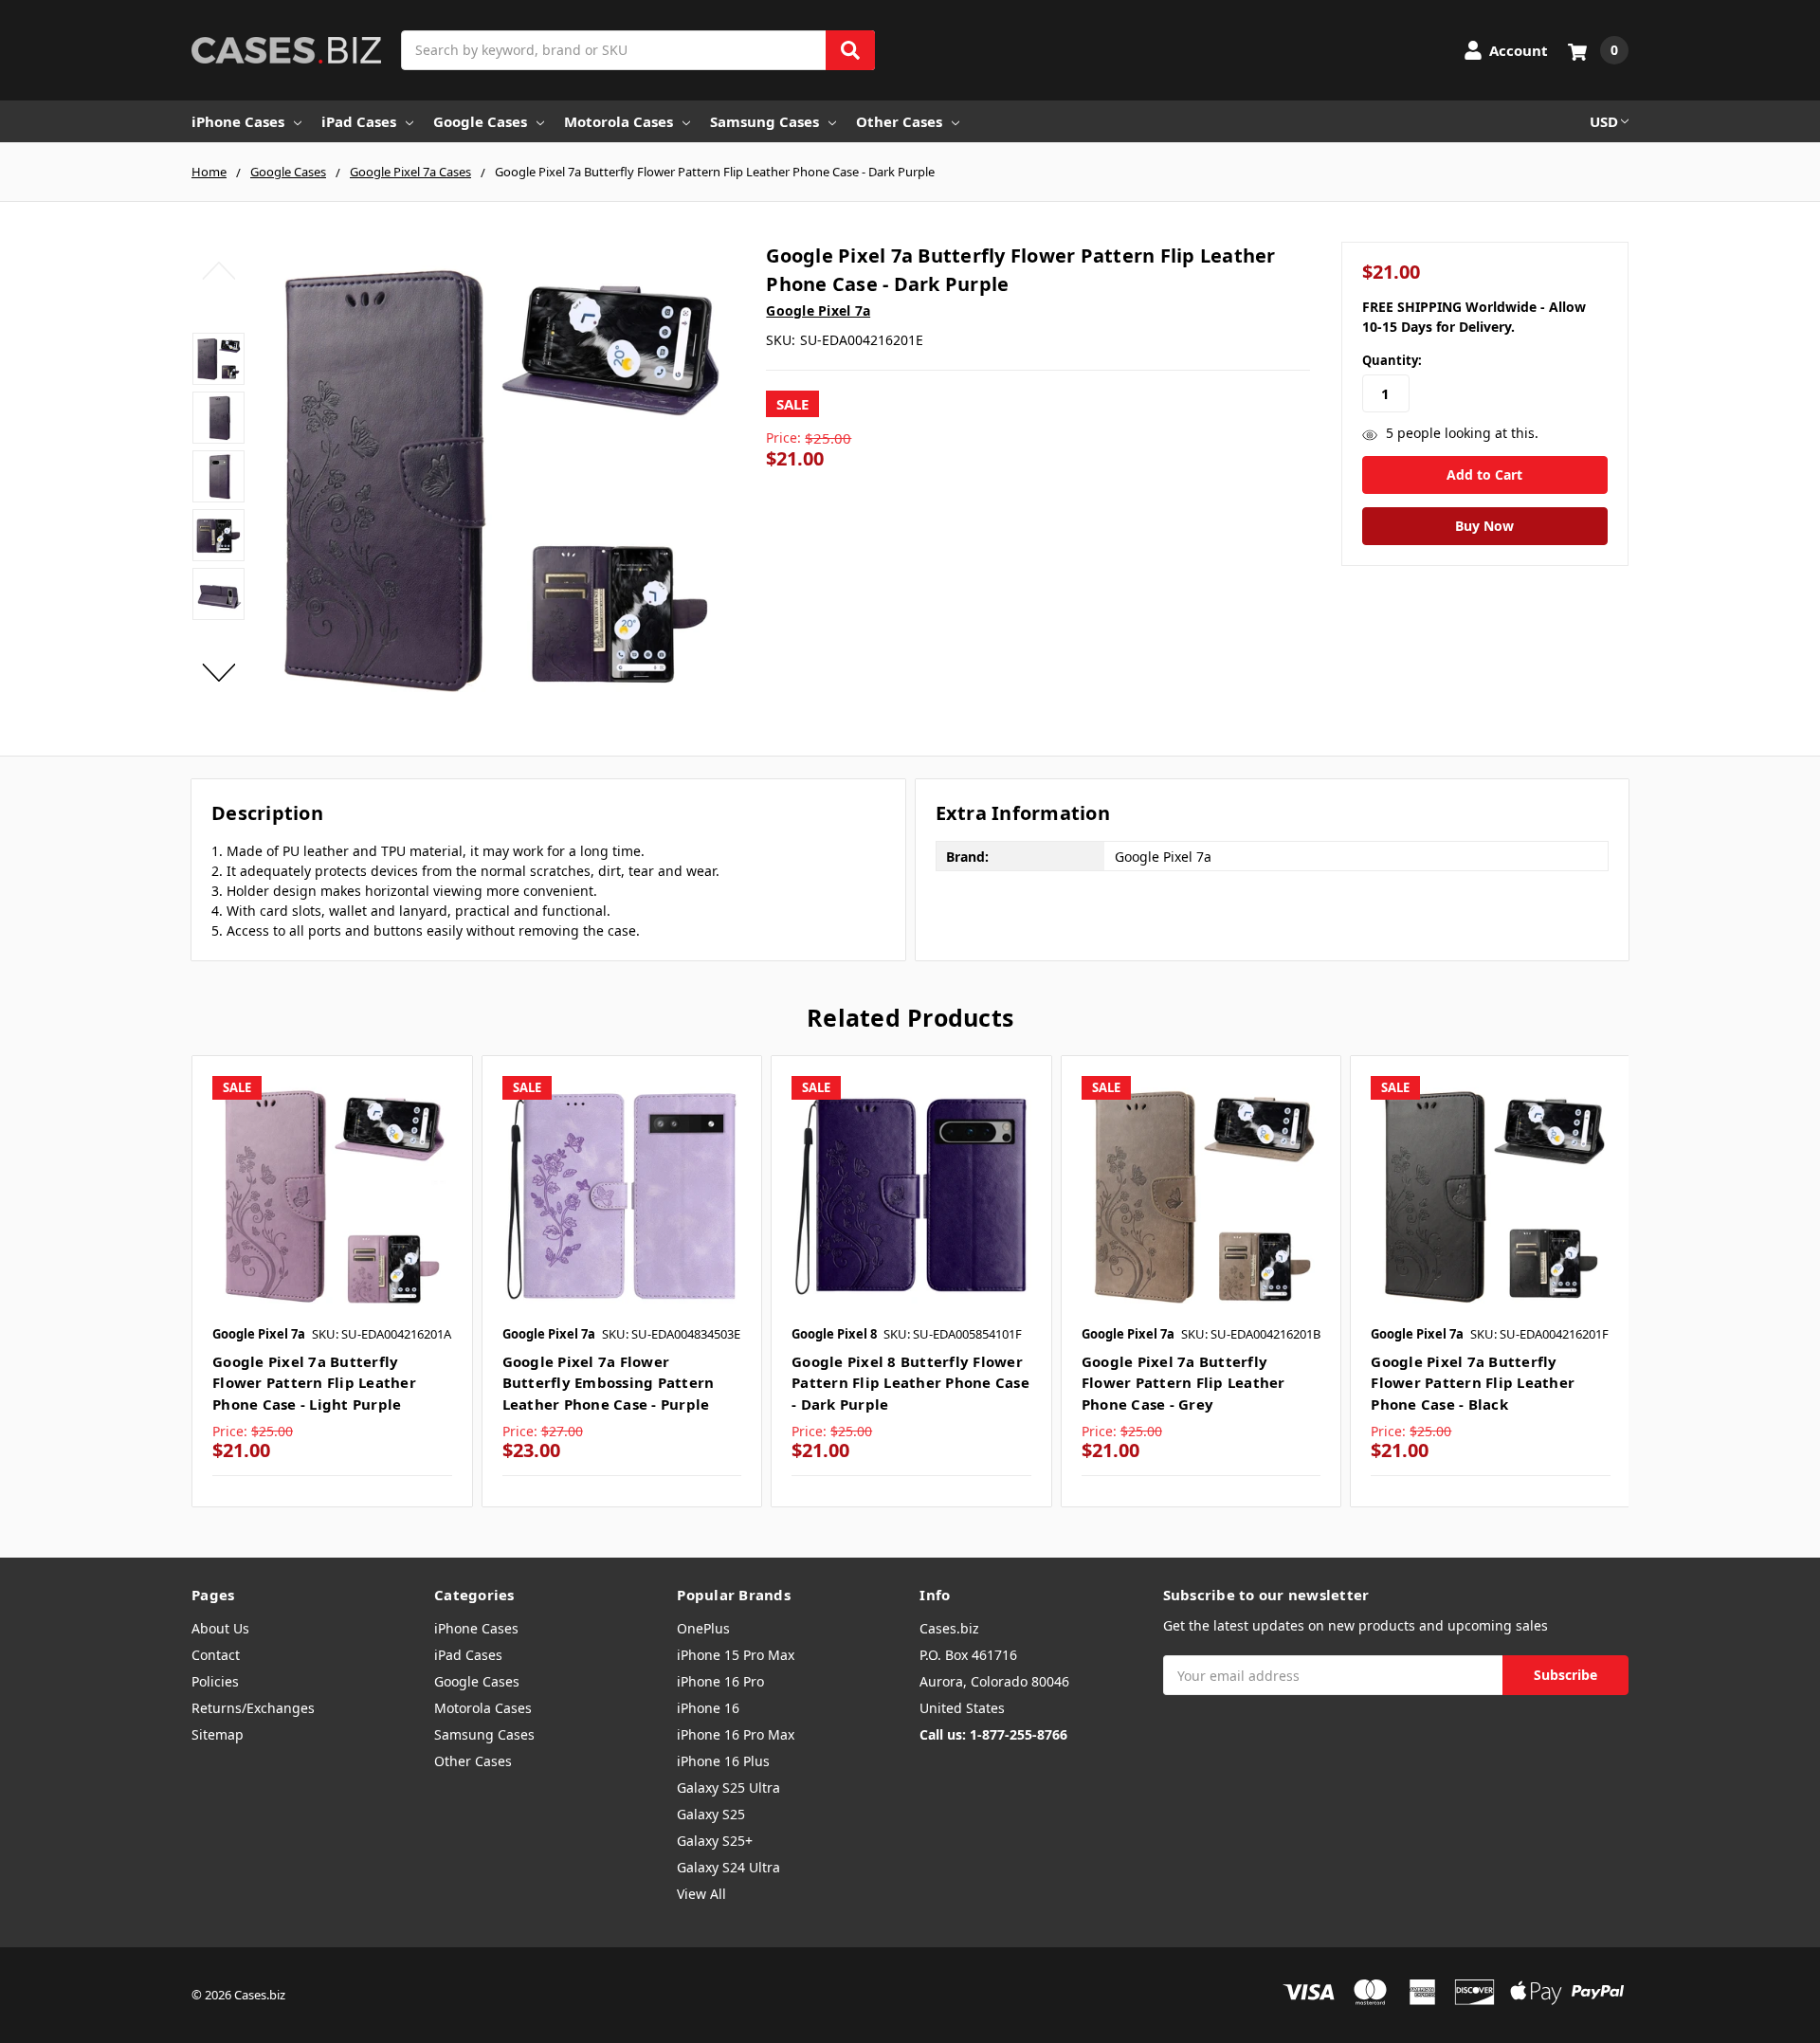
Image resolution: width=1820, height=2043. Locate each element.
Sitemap (218, 1734)
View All (701, 1894)
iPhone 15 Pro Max (736, 1655)
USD (1604, 121)
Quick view (332, 1195)
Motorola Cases (619, 121)
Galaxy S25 (711, 1814)
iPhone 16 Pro (720, 1681)
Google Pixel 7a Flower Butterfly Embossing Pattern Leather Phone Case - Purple (609, 1383)
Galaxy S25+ (715, 1841)
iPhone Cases (238, 121)
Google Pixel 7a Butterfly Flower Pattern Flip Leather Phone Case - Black (1473, 1383)
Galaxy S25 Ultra (728, 1788)
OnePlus (703, 1628)
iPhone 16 (708, 1708)
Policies (215, 1681)
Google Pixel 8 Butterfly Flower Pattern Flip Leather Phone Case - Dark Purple (910, 1383)
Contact (216, 1655)
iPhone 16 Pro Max (736, 1734)
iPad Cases (359, 121)
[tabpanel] (332, 1282)
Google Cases (480, 121)
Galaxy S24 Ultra (728, 1867)
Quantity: (1392, 360)
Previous (218, 270)
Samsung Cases (764, 121)
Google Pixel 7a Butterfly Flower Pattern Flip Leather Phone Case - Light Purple (314, 1383)
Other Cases (899, 121)
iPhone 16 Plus (723, 1761)
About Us (220, 1628)
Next (218, 672)
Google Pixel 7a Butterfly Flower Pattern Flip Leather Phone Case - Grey (1183, 1383)
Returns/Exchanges (253, 1708)
